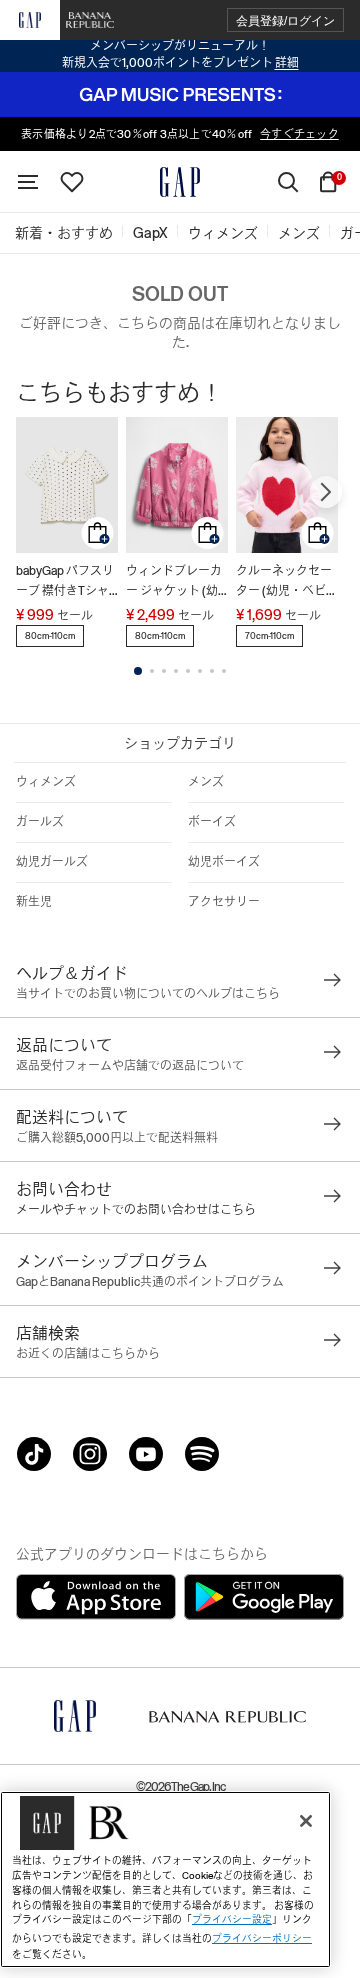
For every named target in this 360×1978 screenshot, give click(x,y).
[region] (165, 1879)
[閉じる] (306, 1821)
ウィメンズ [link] (223, 233)
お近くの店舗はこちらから (88, 1354)
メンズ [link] (299, 233)
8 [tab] (224, 671)
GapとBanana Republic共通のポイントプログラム (150, 1282)
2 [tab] (152, 671)
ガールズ (40, 822)
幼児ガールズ (52, 862)
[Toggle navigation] (28, 182)
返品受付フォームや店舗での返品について (130, 1066)
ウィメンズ (46, 782)
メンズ (206, 782)
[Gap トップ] (180, 182)
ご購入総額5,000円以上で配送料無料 (117, 1138)
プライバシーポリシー (262, 1938)
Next (326, 492)
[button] (285, 20)
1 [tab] (138, 671)
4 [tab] (176, 671)
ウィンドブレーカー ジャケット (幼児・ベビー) (174, 582)
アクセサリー (224, 902)
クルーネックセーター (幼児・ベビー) (284, 582)
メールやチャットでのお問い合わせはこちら (136, 1210)
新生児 (34, 902)
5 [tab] (188, 671)
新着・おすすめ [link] (64, 233)
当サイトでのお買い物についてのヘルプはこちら (148, 994)
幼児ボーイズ (224, 862)
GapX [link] (150, 233)
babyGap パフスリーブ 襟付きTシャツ (65, 582)
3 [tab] (164, 671)
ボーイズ (212, 822)
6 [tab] (200, 671)
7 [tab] (212, 671)
